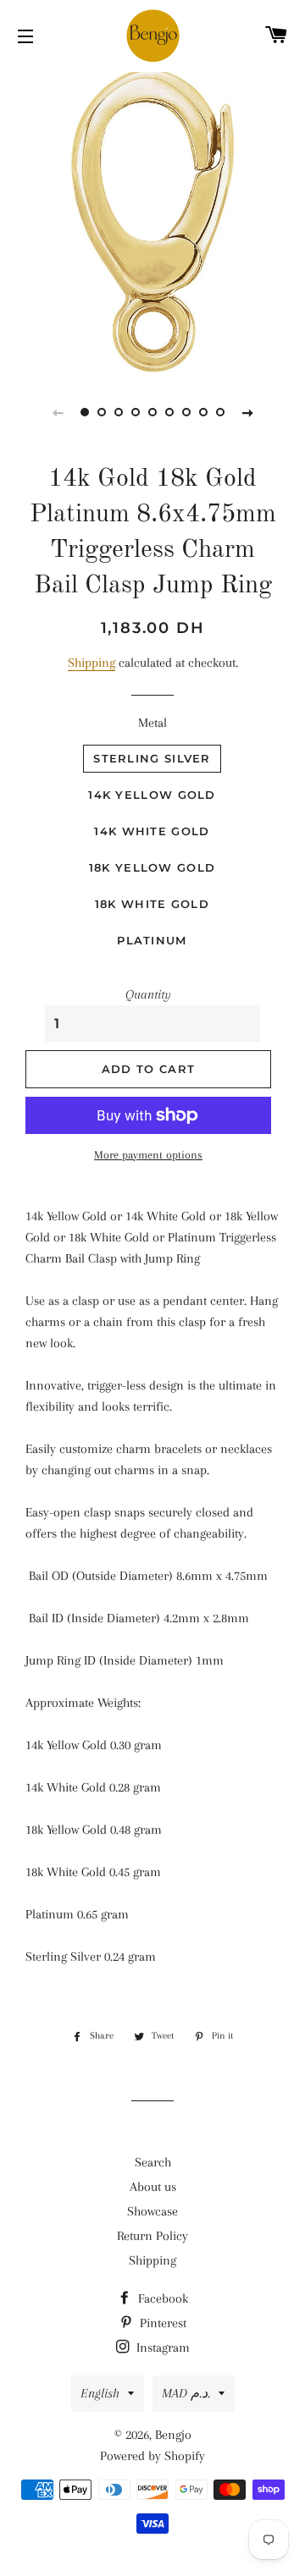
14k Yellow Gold (152, 795)
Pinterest (161, 2323)
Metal (152, 723)
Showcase (152, 2211)
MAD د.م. (186, 2393)
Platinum (152, 940)
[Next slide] (247, 412)
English (100, 2393)
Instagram (161, 2348)
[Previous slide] (58, 412)
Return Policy (152, 2236)
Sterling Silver (152, 758)
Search (153, 2162)
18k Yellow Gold (152, 867)
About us (153, 2187)
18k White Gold (152, 904)
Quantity (148, 994)
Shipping (91, 663)
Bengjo (173, 2435)
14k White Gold (152, 831)
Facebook (161, 2298)
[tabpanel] (152, 220)
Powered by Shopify (152, 2456)
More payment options (148, 1155)
